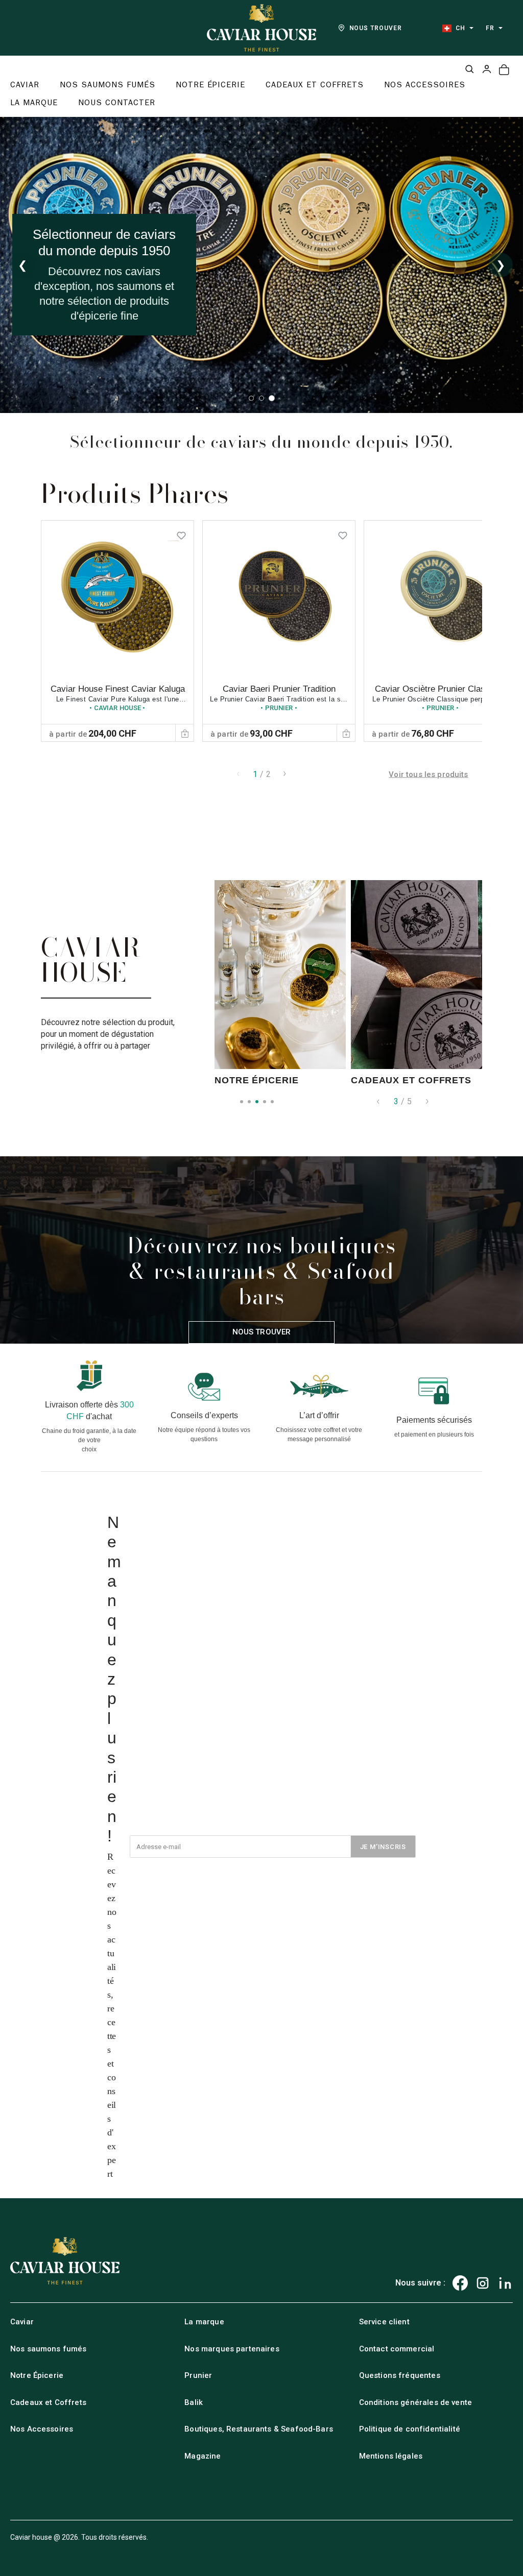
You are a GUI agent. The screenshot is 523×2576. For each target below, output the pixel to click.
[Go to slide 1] (251, 398)
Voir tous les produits (428, 774)
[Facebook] (460, 2283)
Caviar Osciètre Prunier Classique (440, 689)
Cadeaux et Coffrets (48, 2402)
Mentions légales (391, 2456)
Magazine (203, 2456)
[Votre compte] (487, 69)
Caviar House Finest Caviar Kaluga (118, 689)
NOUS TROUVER (376, 28)
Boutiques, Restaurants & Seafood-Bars (259, 2429)
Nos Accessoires (42, 2429)
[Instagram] (483, 2283)
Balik (194, 2402)
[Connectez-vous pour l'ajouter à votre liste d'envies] (181, 533)
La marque (204, 2322)
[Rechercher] (469, 69)
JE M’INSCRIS (383, 1847)
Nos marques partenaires (232, 2349)
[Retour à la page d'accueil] (261, 28)
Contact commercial (397, 2349)
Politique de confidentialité (410, 2429)
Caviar (22, 2322)
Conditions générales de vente (415, 2402)
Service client (384, 2322)
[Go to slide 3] (272, 398)
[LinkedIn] (505, 2283)
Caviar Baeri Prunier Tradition (279, 689)
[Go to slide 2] (261, 398)
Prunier (198, 2375)
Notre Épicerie (37, 2375)
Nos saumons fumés (49, 2349)
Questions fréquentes (400, 2375)
